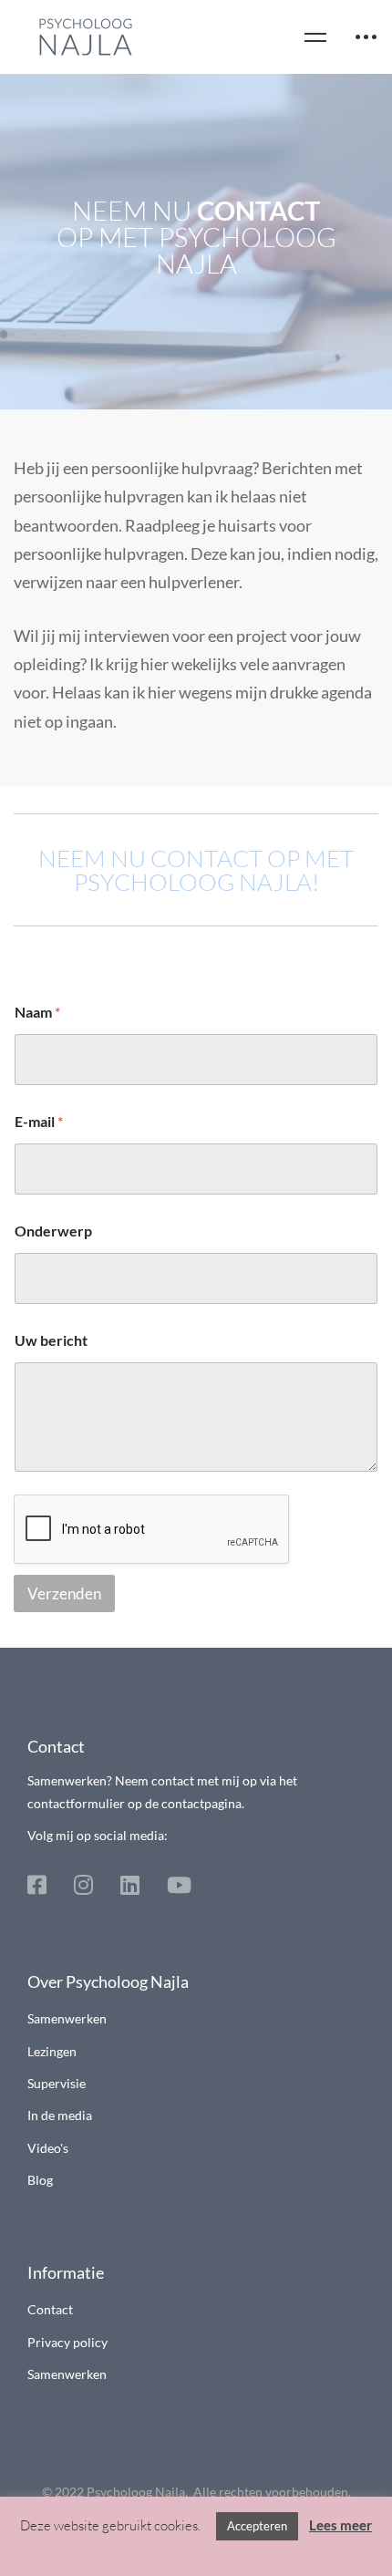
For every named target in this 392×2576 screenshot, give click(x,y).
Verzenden (64, 1593)
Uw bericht (51, 1340)
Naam (37, 1012)
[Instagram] (83, 1885)
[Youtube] (179, 1885)
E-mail (39, 1121)
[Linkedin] (130, 1885)
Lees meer (340, 2525)
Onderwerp (53, 1231)
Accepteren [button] (257, 2526)
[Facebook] (37, 1885)
